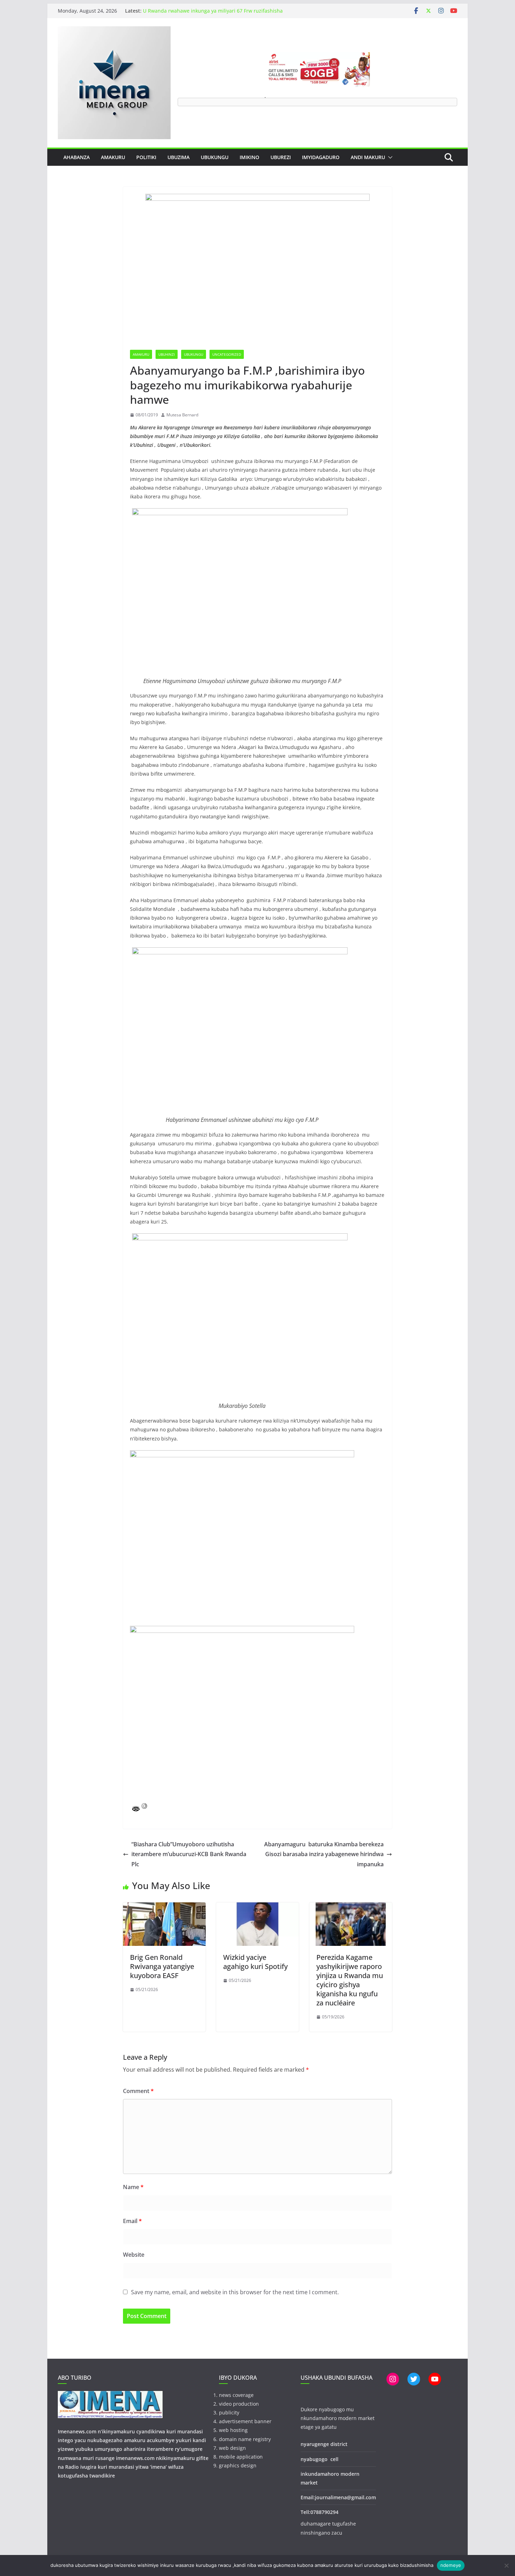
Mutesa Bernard (182, 415)
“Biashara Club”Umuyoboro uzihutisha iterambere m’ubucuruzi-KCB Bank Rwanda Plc (189, 1854)
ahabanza (77, 157)
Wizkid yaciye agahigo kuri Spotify (255, 1962)
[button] (389, 157)
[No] (506, 2565)
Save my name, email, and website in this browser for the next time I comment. (235, 2292)
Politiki (146, 157)
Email (132, 2221)
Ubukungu (215, 157)
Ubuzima (178, 157)
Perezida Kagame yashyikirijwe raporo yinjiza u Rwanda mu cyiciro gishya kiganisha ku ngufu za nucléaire (350, 1980)
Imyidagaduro (321, 157)
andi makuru (368, 157)
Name (133, 2187)
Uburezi (281, 157)
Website (134, 2255)
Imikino (249, 157)
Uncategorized (227, 354)
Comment (138, 2091)
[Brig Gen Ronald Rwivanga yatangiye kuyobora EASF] (164, 1907)
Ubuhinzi (167, 354)
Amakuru (113, 157)
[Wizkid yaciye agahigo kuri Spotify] (257, 1907)
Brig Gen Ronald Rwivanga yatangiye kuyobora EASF (162, 1966)
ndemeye (451, 2565)
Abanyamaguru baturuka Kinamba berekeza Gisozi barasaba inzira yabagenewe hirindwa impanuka (324, 1854)
